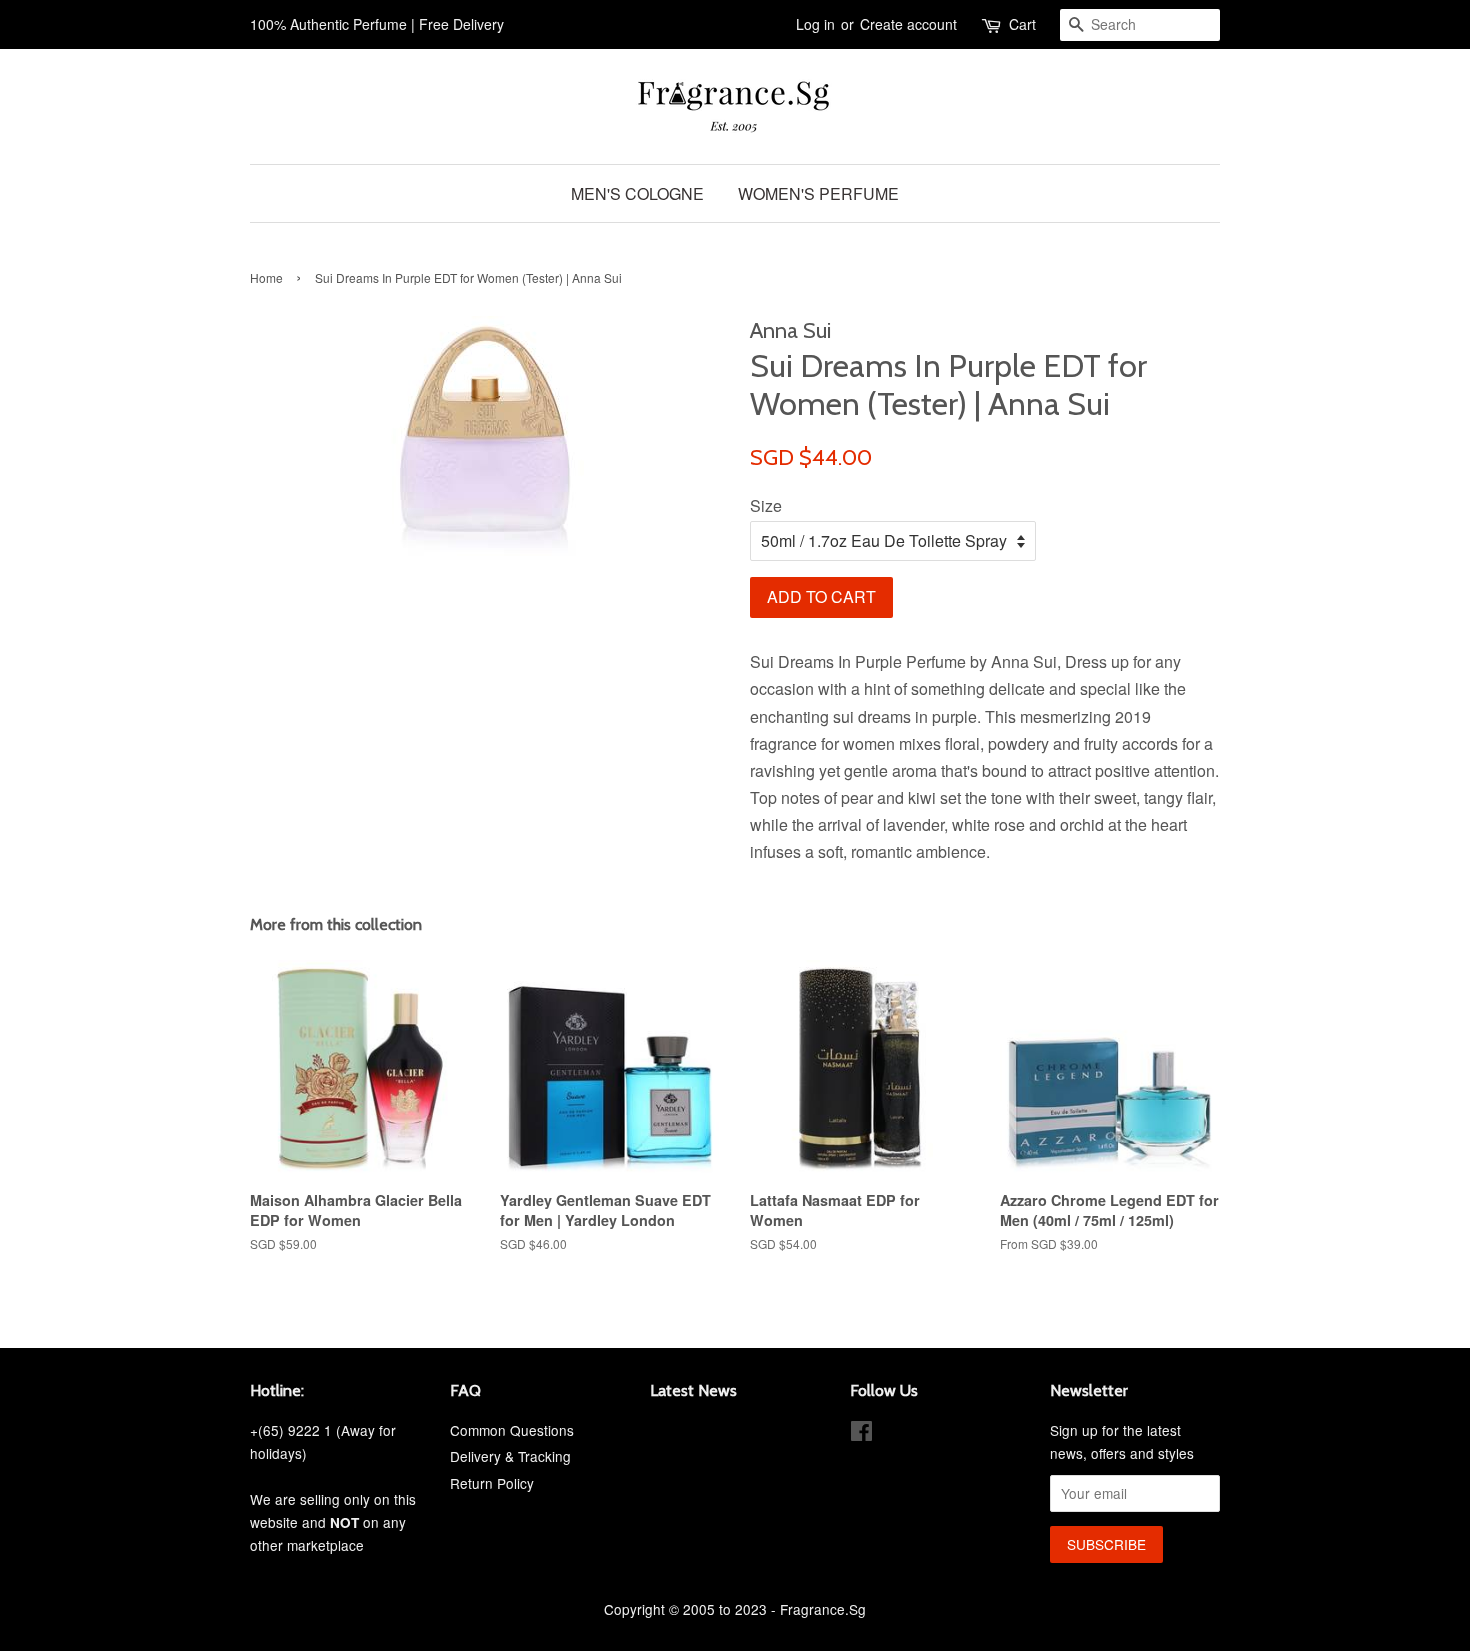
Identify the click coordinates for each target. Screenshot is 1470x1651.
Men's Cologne (637, 193)
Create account (908, 24)
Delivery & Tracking (510, 1456)
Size (766, 505)
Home (266, 277)
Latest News (693, 1390)
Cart (1022, 24)
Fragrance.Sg (823, 1609)
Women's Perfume (818, 193)
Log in (815, 24)
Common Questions (512, 1430)
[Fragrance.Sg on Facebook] (861, 1434)
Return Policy (492, 1483)
